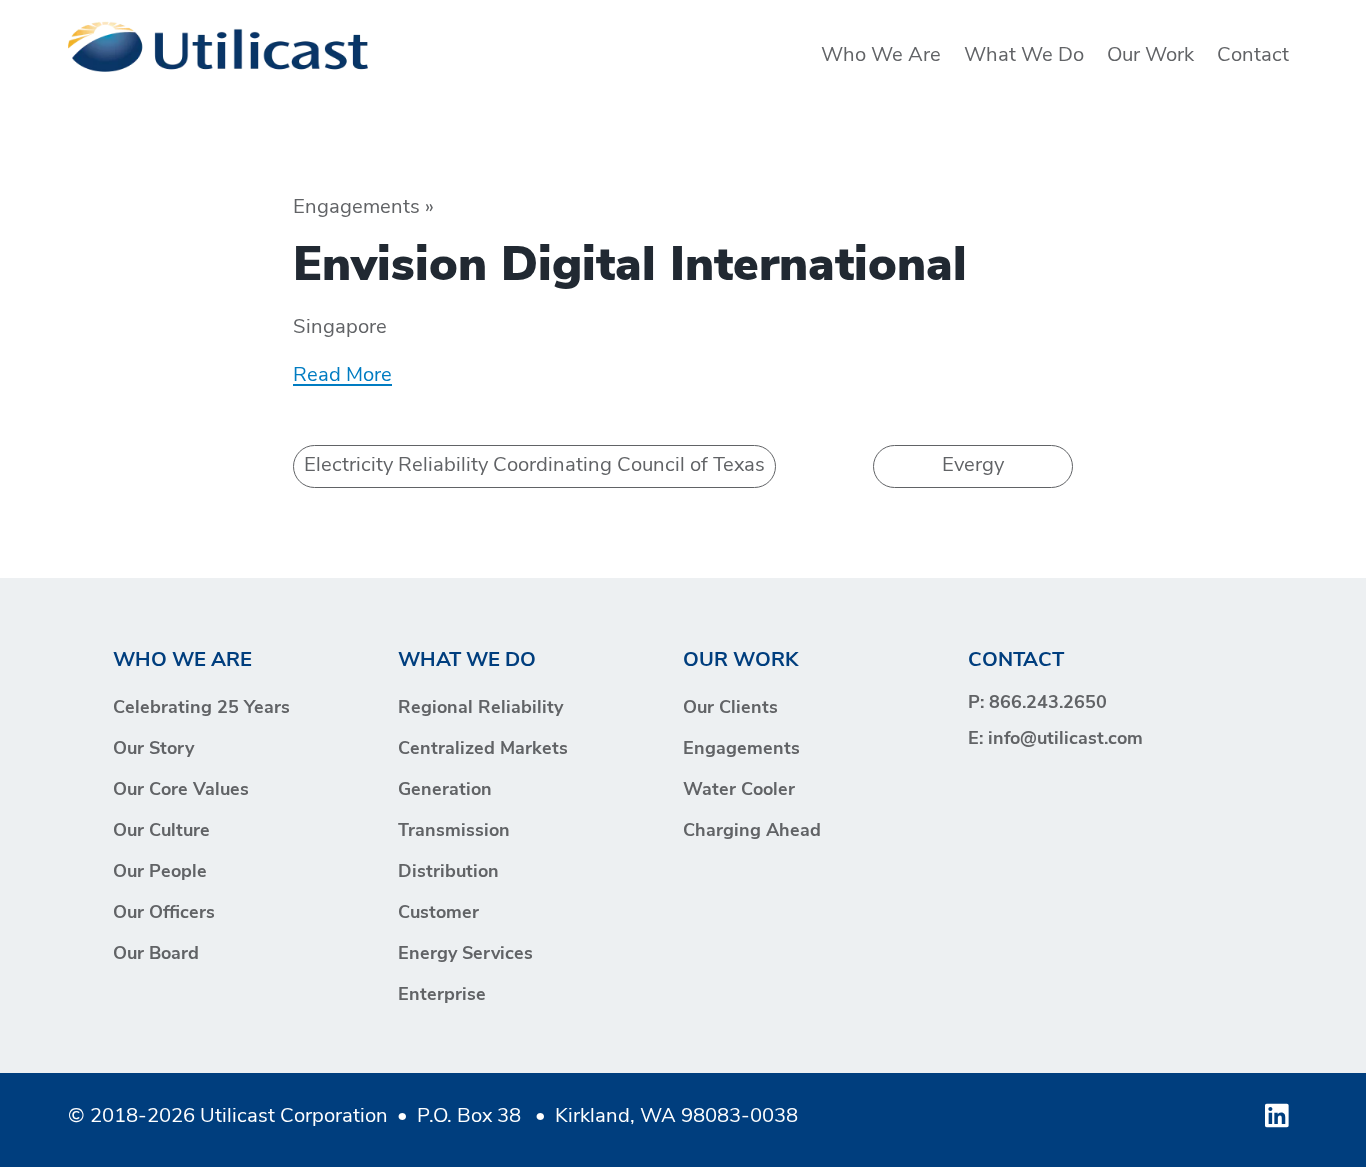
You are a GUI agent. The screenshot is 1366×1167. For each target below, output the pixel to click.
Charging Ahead (752, 832)
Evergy (973, 466)
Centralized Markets (483, 750)
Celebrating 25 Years (201, 709)
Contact (1253, 56)
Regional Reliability (480, 709)
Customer (438, 914)
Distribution (448, 873)
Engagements (741, 750)
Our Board (156, 955)
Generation (445, 791)
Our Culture (161, 832)
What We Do (1024, 56)
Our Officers (164, 914)
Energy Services (465, 955)
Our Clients (730, 709)
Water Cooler (739, 791)
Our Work (1150, 56)
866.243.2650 (1048, 704)
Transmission (454, 832)
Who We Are (881, 56)
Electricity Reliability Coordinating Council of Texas (534, 466)
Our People (160, 873)
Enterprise (442, 996)
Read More (342, 376)
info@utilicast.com (1065, 740)
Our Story (153, 750)
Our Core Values (181, 791)
